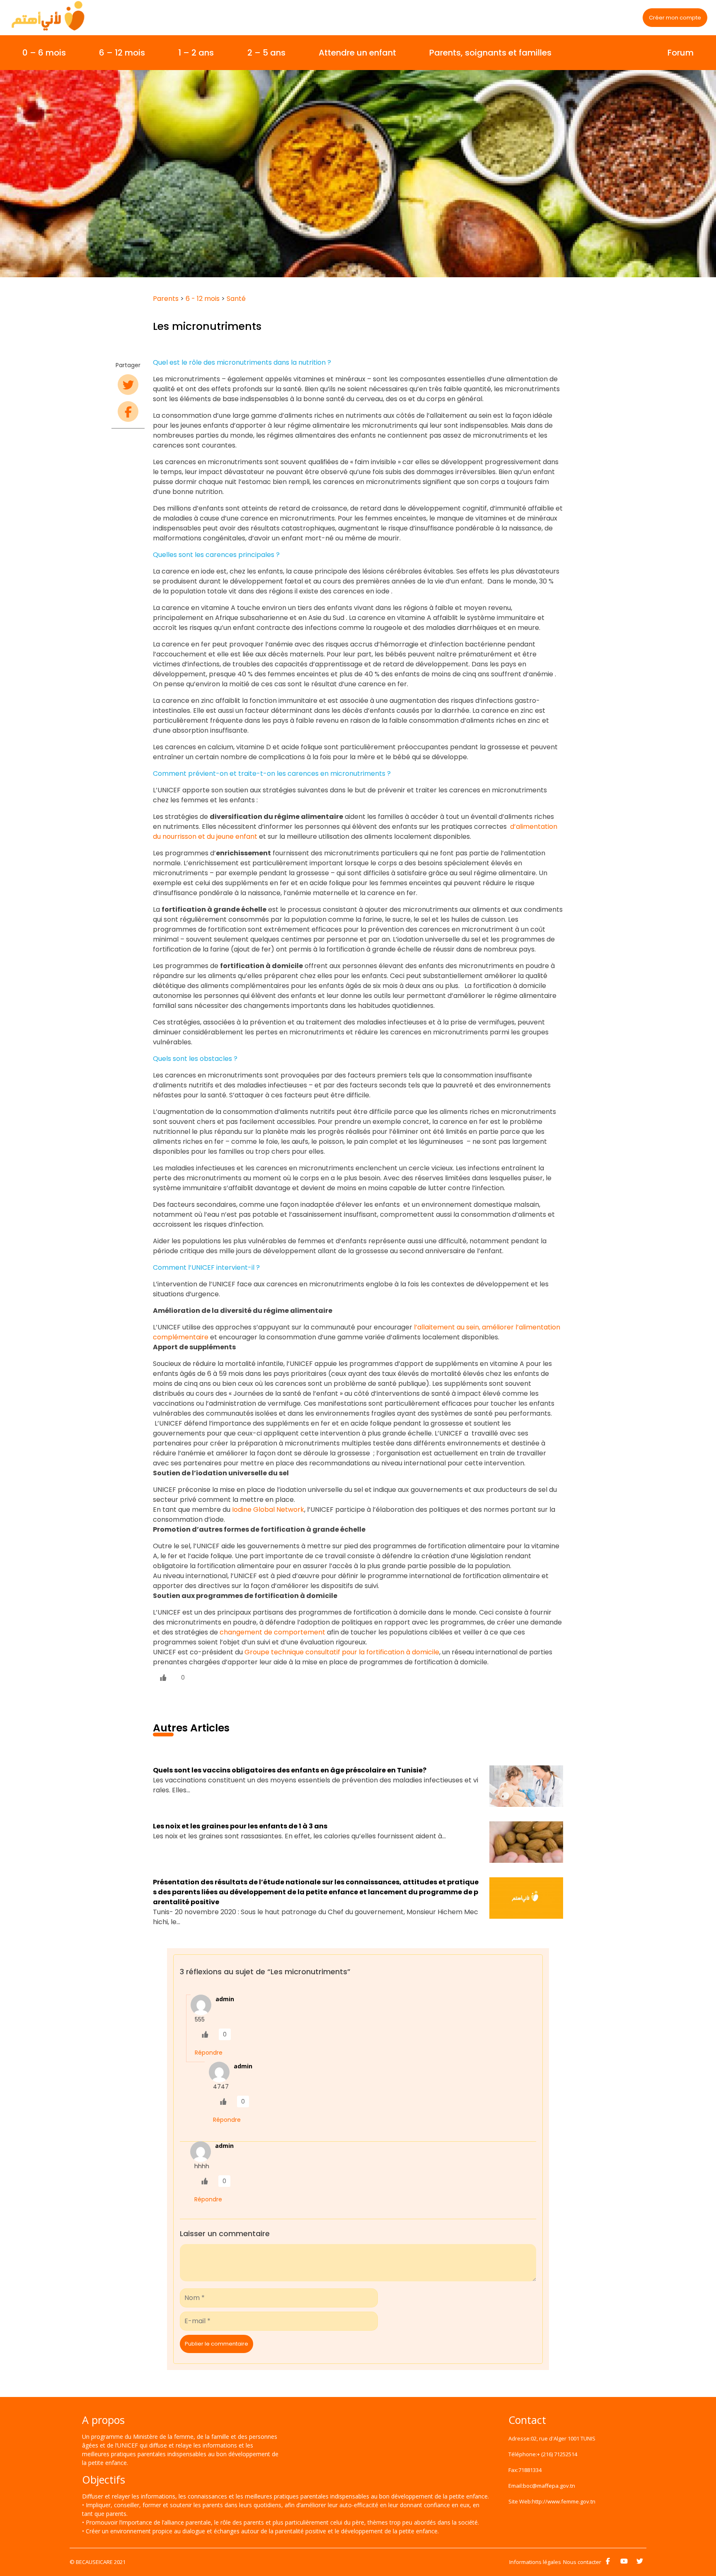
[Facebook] (608, 2561)
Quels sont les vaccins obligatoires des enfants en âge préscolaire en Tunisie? (290, 1770)
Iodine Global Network (268, 1510)
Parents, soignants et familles (490, 53)
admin (225, 1999)
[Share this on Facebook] (128, 412)
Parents (166, 299)
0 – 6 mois (44, 53)
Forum (681, 53)
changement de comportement (272, 1632)
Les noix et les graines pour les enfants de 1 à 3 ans (240, 1826)
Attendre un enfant (357, 53)
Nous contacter (582, 2562)
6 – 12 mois (122, 53)
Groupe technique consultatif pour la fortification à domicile (342, 1652)
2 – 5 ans (266, 53)
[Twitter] (640, 2561)
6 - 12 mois (203, 299)
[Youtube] (624, 2561)
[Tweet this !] (128, 385)
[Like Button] (163, 1678)
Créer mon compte (675, 18)
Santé (236, 299)
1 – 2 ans (196, 53)
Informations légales (535, 2562)
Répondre (209, 2053)
